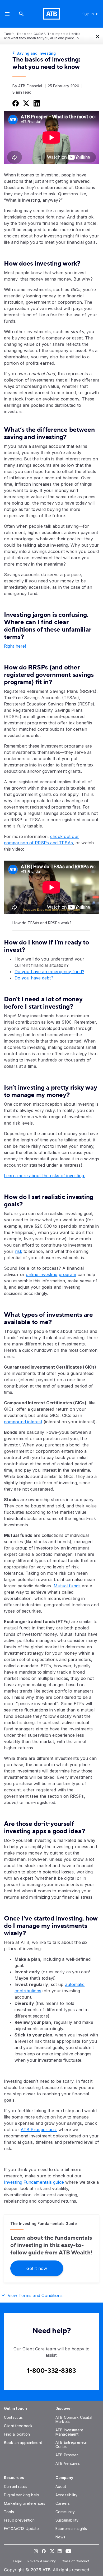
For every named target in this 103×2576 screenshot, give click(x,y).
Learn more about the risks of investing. (45, 1176)
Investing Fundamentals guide (34, 2182)
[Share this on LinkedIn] (36, 103)
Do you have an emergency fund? (49, 972)
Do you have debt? (34, 978)
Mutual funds (67, 1586)
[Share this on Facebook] (15, 103)
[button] (7, 14)
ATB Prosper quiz (39, 2130)
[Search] (21, 14)
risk (19, 1251)
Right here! (15, 646)
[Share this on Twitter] (26, 103)
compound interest (23, 1422)
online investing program (51, 1274)
